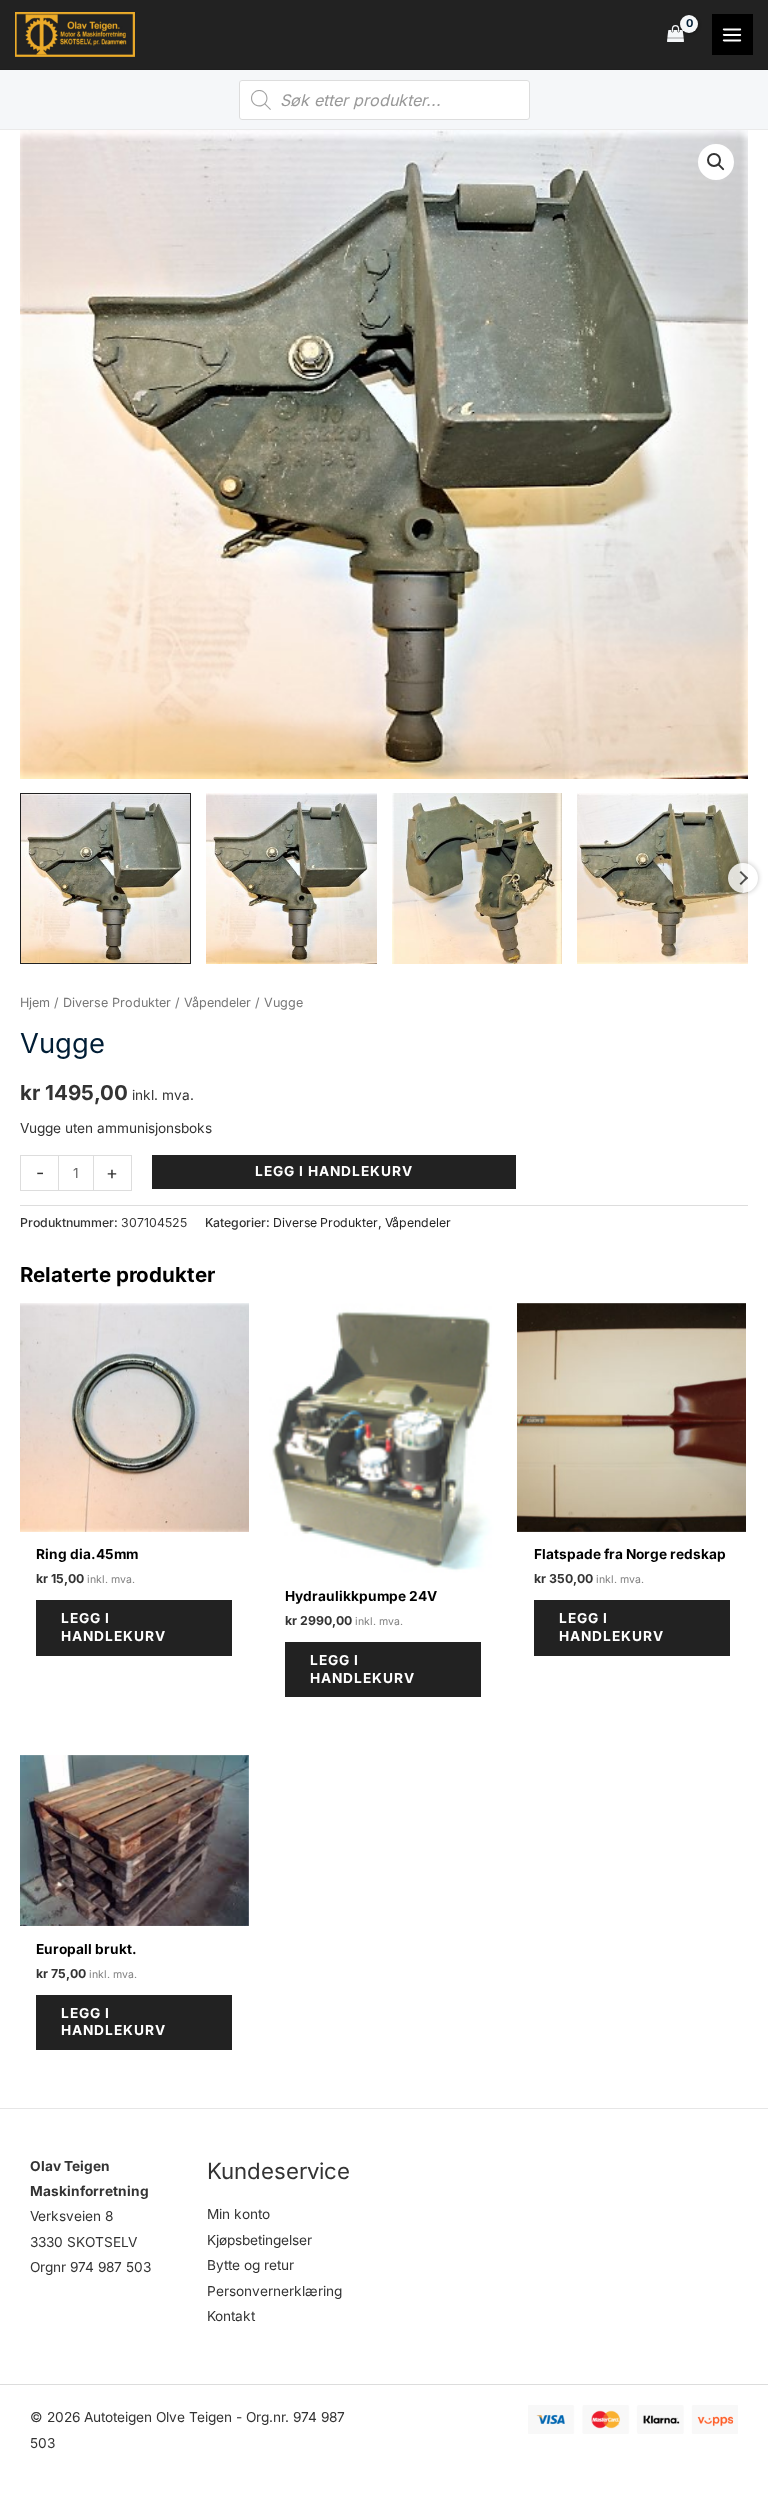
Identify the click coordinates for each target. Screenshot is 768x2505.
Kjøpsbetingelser (259, 2240)
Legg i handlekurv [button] (113, 1627)
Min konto (238, 2214)
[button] (716, 162)
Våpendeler (217, 1002)
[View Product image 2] (291, 878)
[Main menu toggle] (732, 34)
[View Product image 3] (477, 878)
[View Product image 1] (105, 878)
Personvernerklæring (274, 2291)
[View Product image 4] (662, 878)
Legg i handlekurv (334, 1171)
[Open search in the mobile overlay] (384, 100)
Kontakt (231, 2316)
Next (743, 878)
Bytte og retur (250, 2265)
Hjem (35, 1002)
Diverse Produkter (117, 1002)
